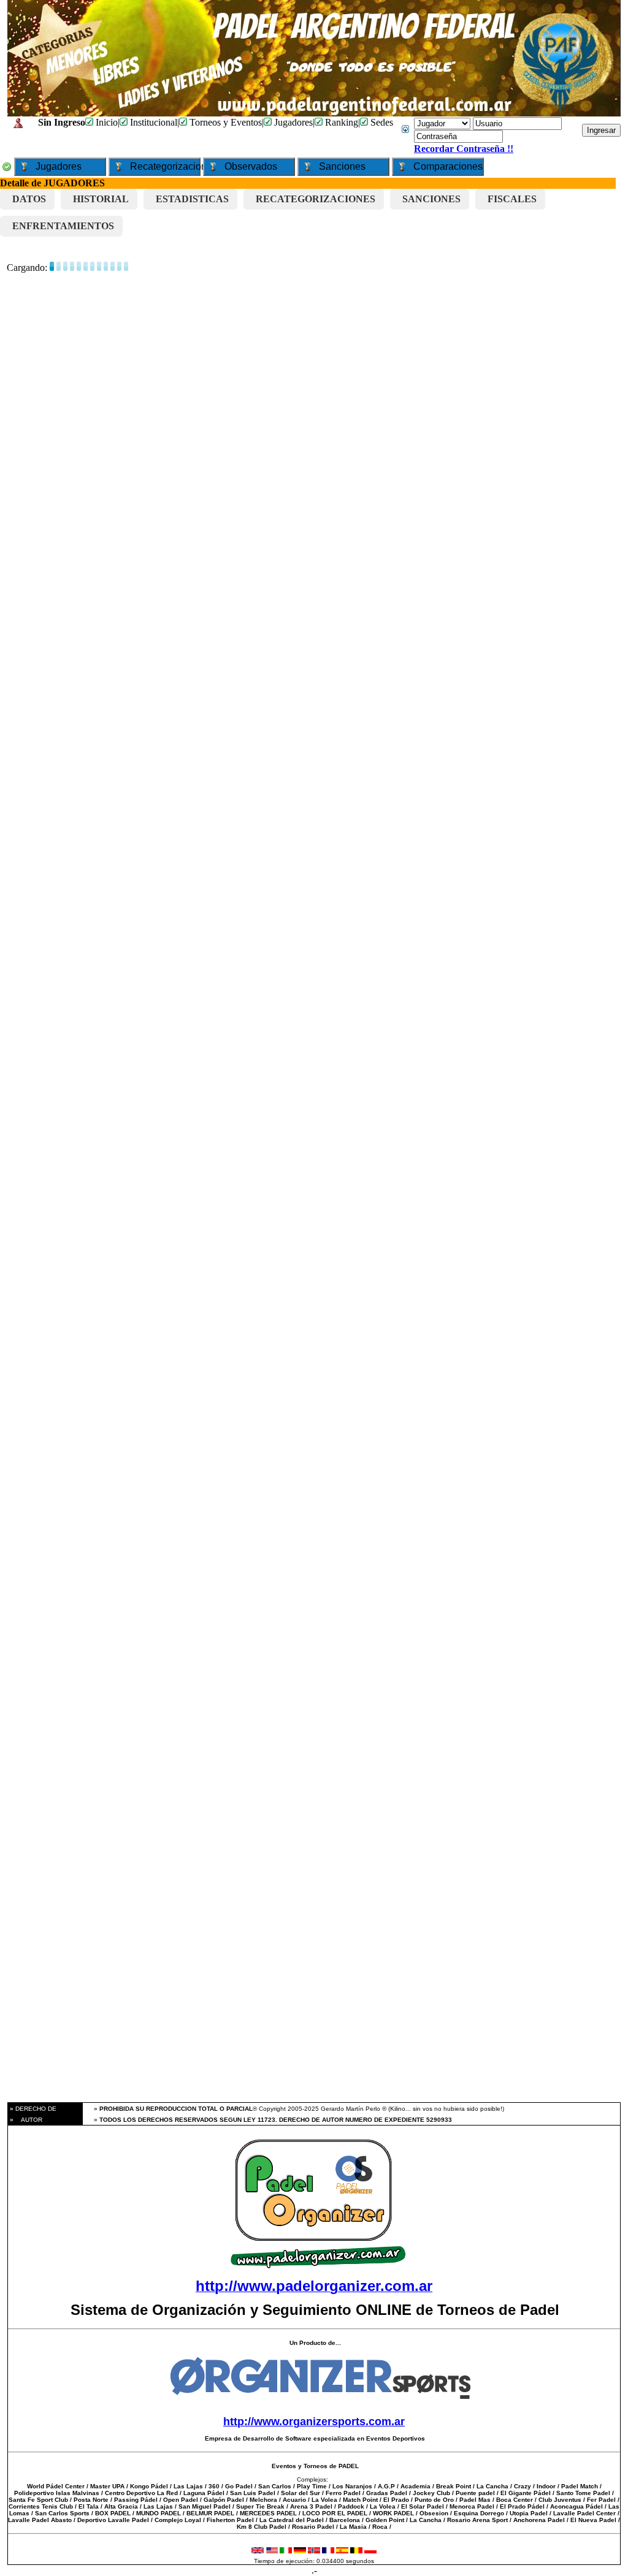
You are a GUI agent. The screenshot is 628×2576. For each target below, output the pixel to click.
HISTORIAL (101, 199)
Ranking (340, 122)
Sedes (381, 122)
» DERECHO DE (32, 2109)
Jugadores (292, 122)
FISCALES (512, 199)
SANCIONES (431, 199)
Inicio (105, 122)
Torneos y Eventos (224, 122)
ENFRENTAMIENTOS (63, 226)
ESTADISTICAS (192, 199)
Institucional (152, 122)
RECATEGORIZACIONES (316, 199)
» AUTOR (25, 2120)
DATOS (29, 199)
